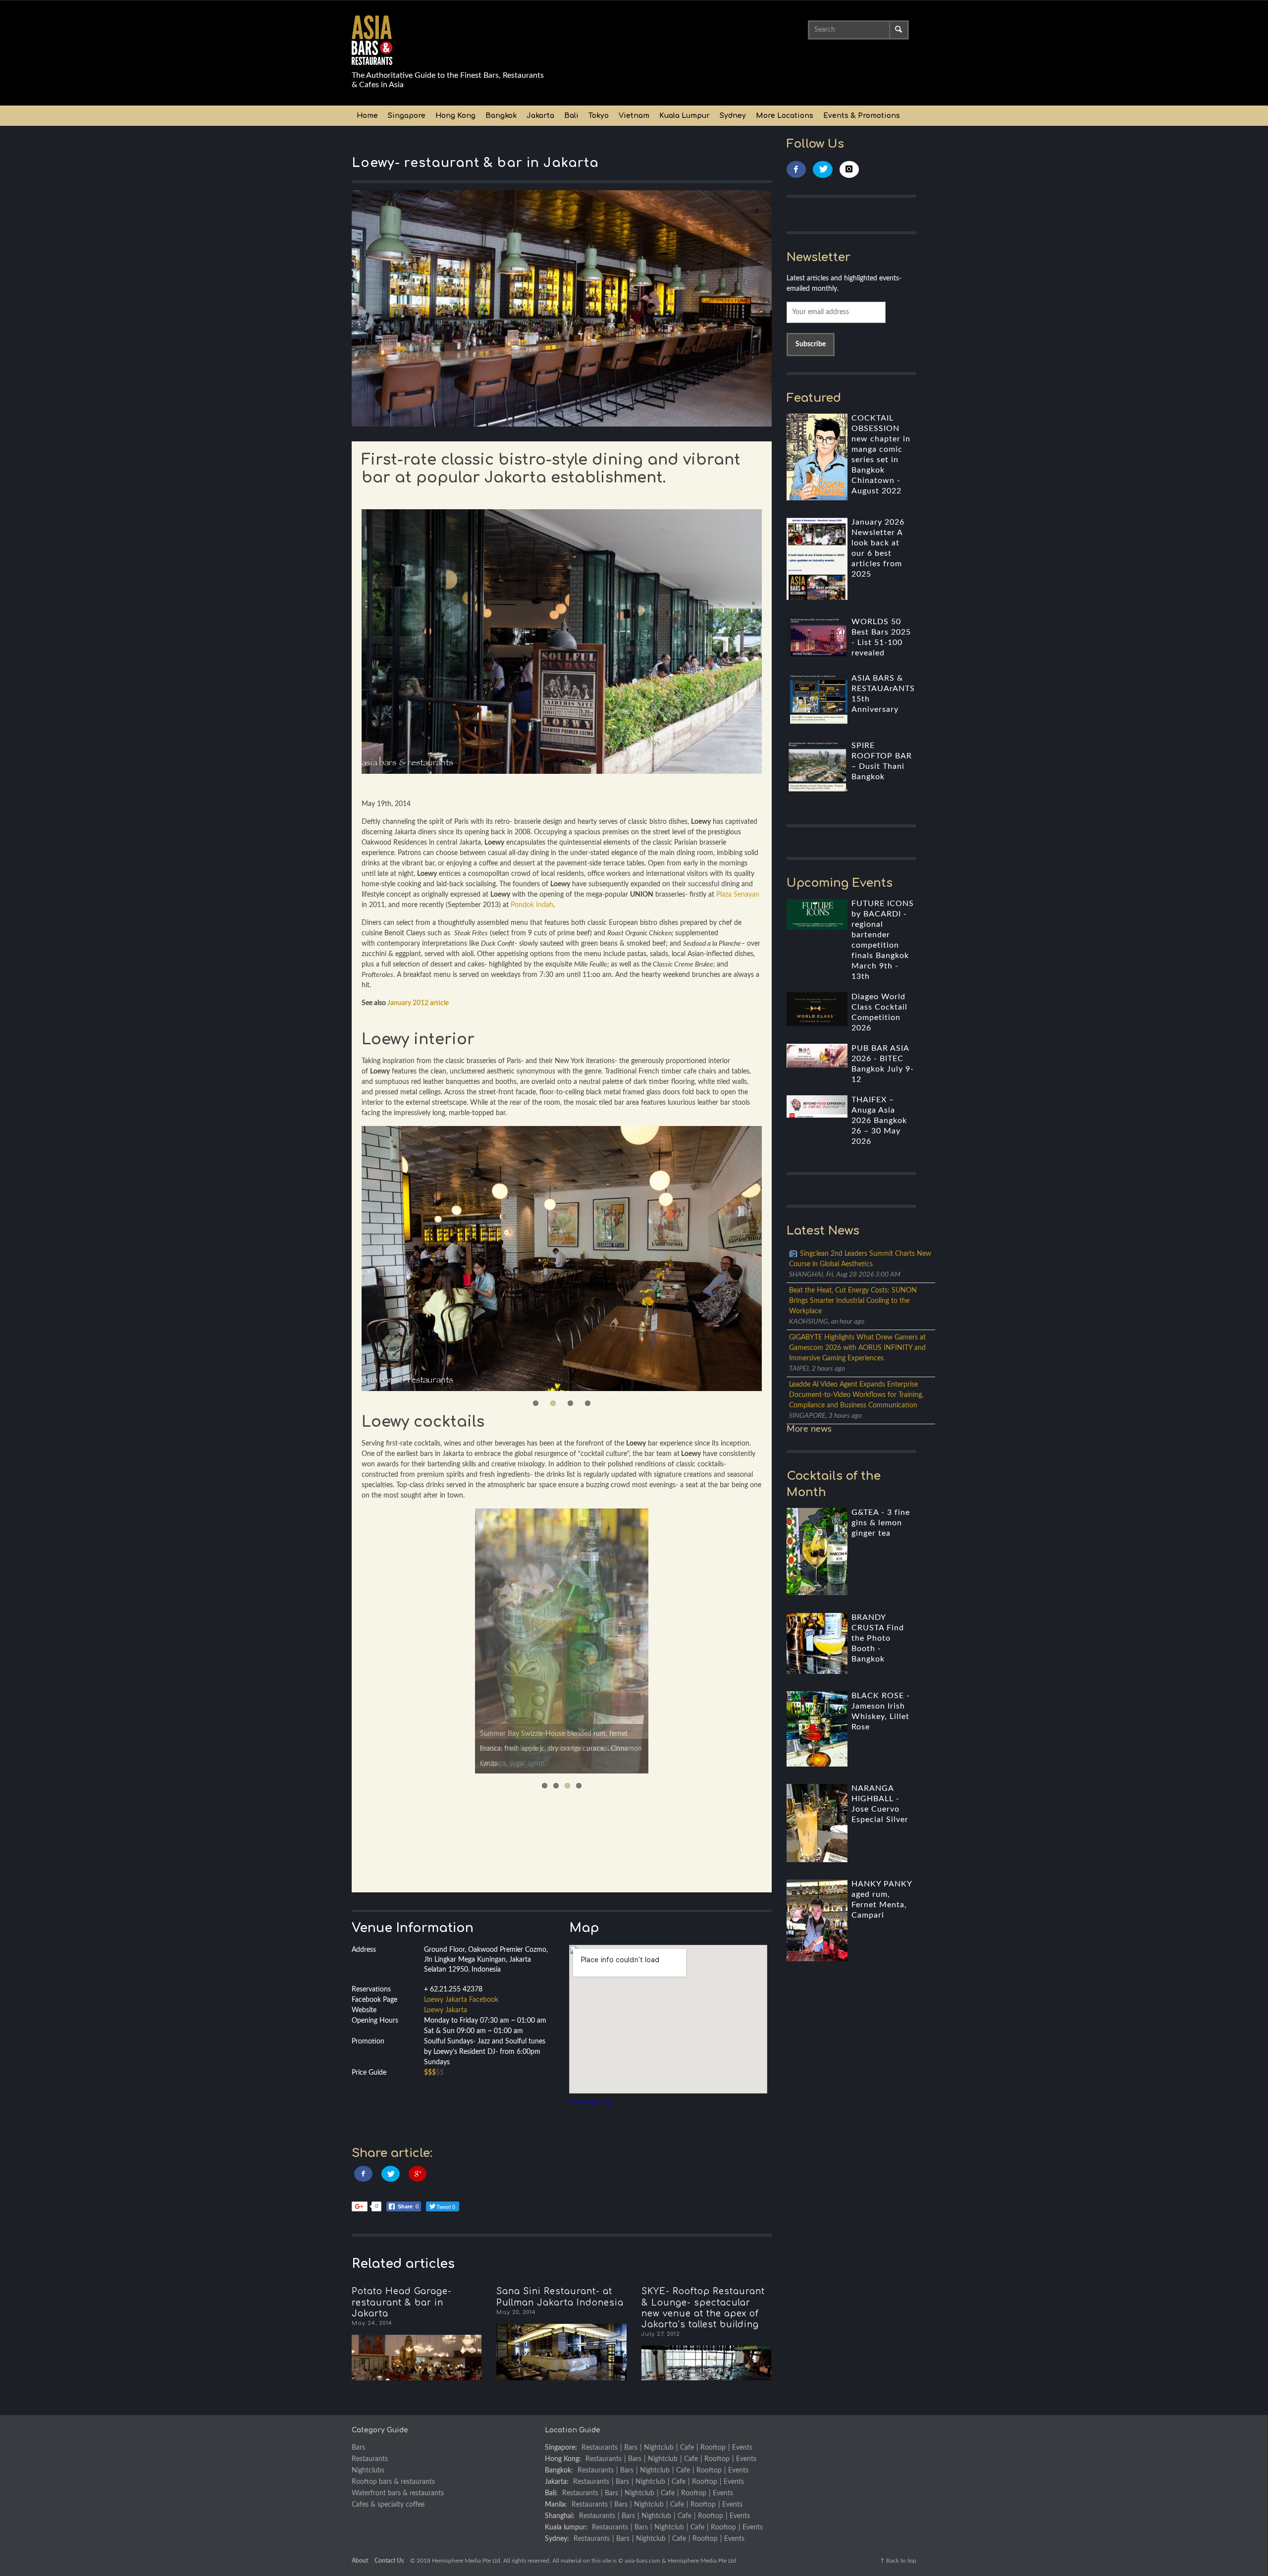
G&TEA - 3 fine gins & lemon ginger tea (881, 1523)
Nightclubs (368, 2470)
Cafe (687, 2448)
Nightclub (659, 2448)
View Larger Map (591, 2102)
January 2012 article (418, 1003)
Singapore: (561, 2448)
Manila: (556, 2505)
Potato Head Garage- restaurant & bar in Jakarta (402, 2302)
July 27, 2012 (661, 2334)
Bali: (551, 2493)
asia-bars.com (642, 2561)
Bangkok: (559, 2470)
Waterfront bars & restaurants (398, 2493)
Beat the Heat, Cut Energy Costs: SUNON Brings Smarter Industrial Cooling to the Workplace (853, 1301)
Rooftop (713, 2448)
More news (809, 1429)
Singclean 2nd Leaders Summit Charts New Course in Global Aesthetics (860, 1259)
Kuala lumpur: (566, 2527)
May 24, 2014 (372, 2323)
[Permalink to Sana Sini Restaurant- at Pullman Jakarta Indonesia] (561, 2352)
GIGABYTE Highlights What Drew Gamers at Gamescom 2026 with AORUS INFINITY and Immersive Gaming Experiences (857, 1348)
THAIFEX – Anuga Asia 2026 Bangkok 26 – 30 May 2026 (879, 1121)
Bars (358, 2448)
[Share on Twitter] (391, 2174)
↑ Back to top (898, 2561)
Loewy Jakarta (446, 2010)
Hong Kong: (563, 2459)
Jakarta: (557, 2482)
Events (742, 2448)
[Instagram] (849, 170)
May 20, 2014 (516, 2312)
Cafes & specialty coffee (388, 2505)
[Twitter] (823, 170)
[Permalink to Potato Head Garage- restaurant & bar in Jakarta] (417, 2358)
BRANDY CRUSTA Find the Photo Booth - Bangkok (878, 1638)
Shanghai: (560, 2516)
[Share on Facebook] (363, 2174)
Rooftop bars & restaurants (393, 2482)
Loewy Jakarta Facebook (461, 2000)
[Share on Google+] (418, 2174)
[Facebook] (796, 170)
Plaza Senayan (738, 895)
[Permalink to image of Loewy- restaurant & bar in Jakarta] (562, 308)
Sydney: (557, 2539)
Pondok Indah (532, 905)
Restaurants (370, 2459)
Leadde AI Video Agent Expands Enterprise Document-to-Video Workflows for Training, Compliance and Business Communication (856, 1395)
